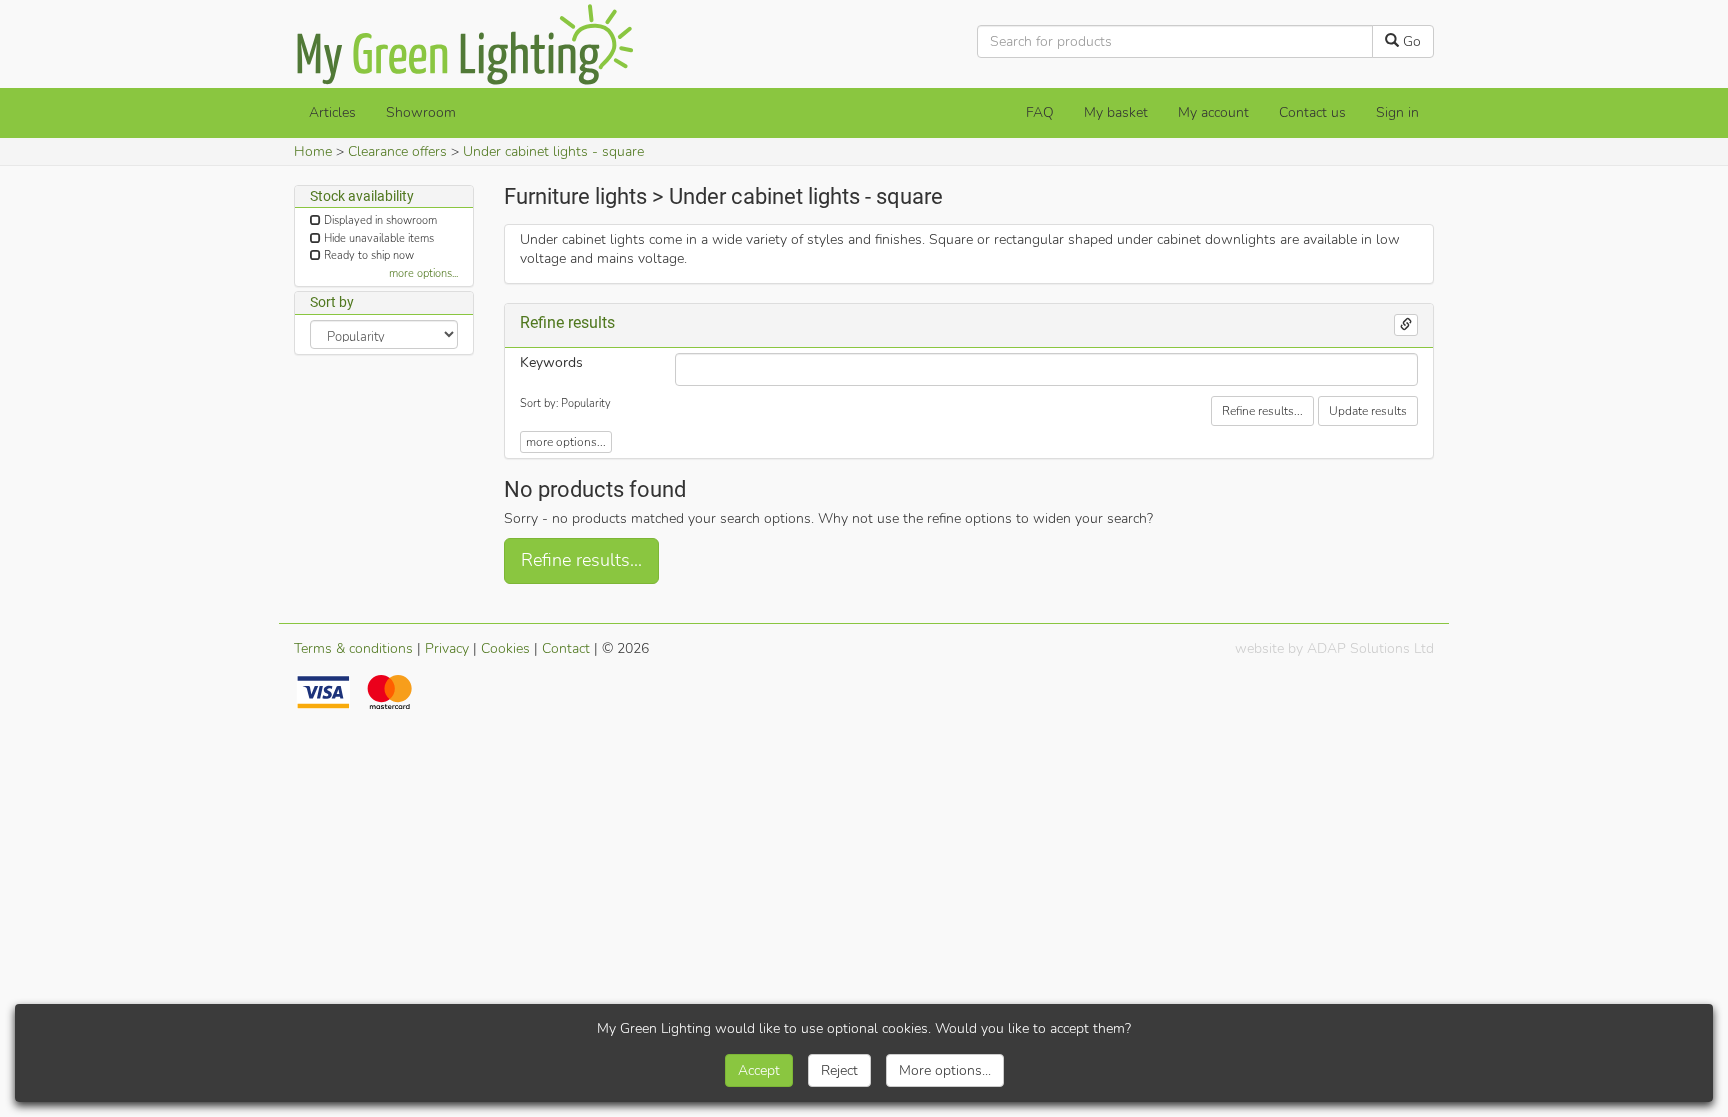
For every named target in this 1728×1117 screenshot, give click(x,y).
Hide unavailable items (379, 238)
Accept (759, 1070)
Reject (839, 1070)
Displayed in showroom (380, 220)
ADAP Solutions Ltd (1370, 648)
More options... (945, 1070)
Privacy (447, 648)
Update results (1368, 411)
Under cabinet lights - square (553, 151)
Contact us (1312, 112)
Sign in (1397, 112)
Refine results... (1262, 411)
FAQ (1040, 112)
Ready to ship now (369, 255)
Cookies (505, 648)
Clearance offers (397, 151)
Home (313, 151)
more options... (423, 273)
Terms (353, 648)
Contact (566, 648)
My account (1213, 112)
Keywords (551, 362)
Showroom (421, 112)
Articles (332, 112)
